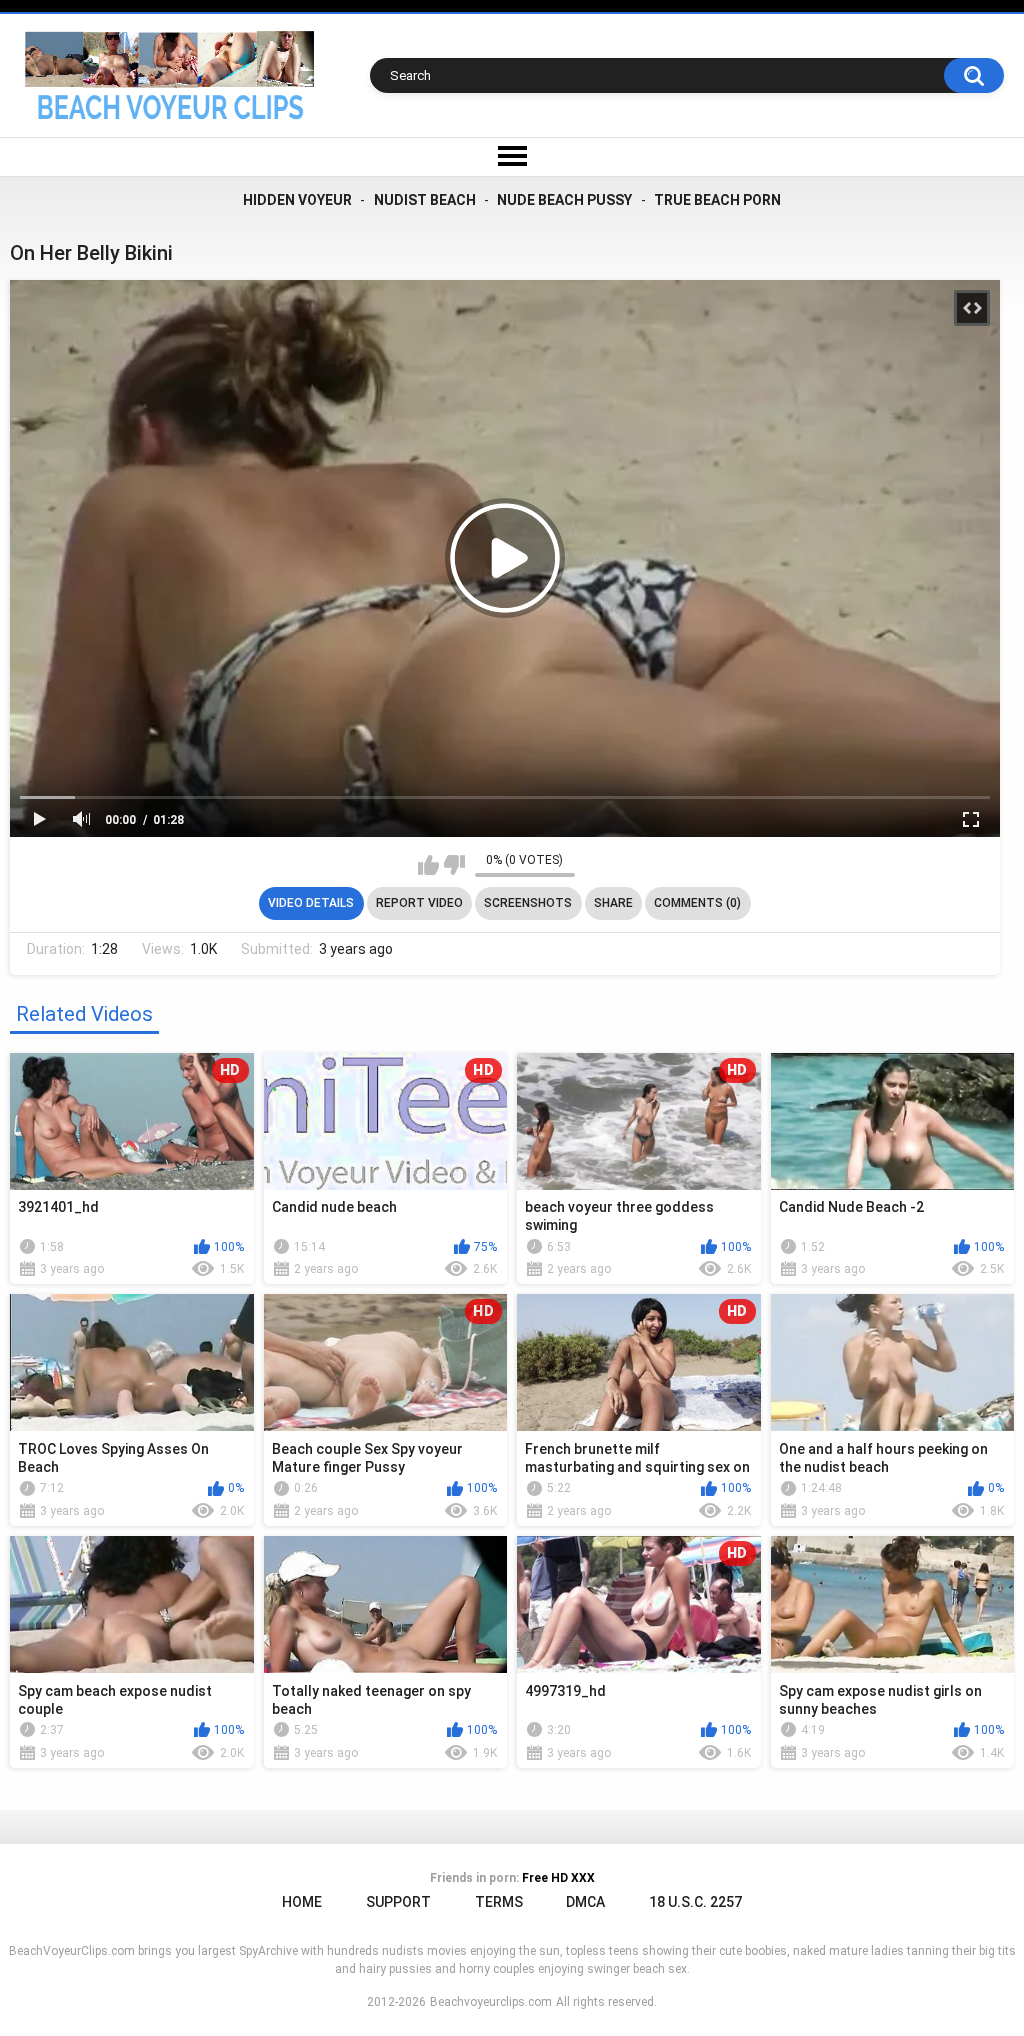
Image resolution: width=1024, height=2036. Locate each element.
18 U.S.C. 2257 (695, 1902)
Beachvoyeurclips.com (491, 2002)
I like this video (428, 865)
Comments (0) (697, 903)
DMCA (585, 1902)
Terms (499, 1902)
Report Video (419, 903)
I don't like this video (454, 865)
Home (302, 1902)
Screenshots (528, 903)
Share (613, 903)
